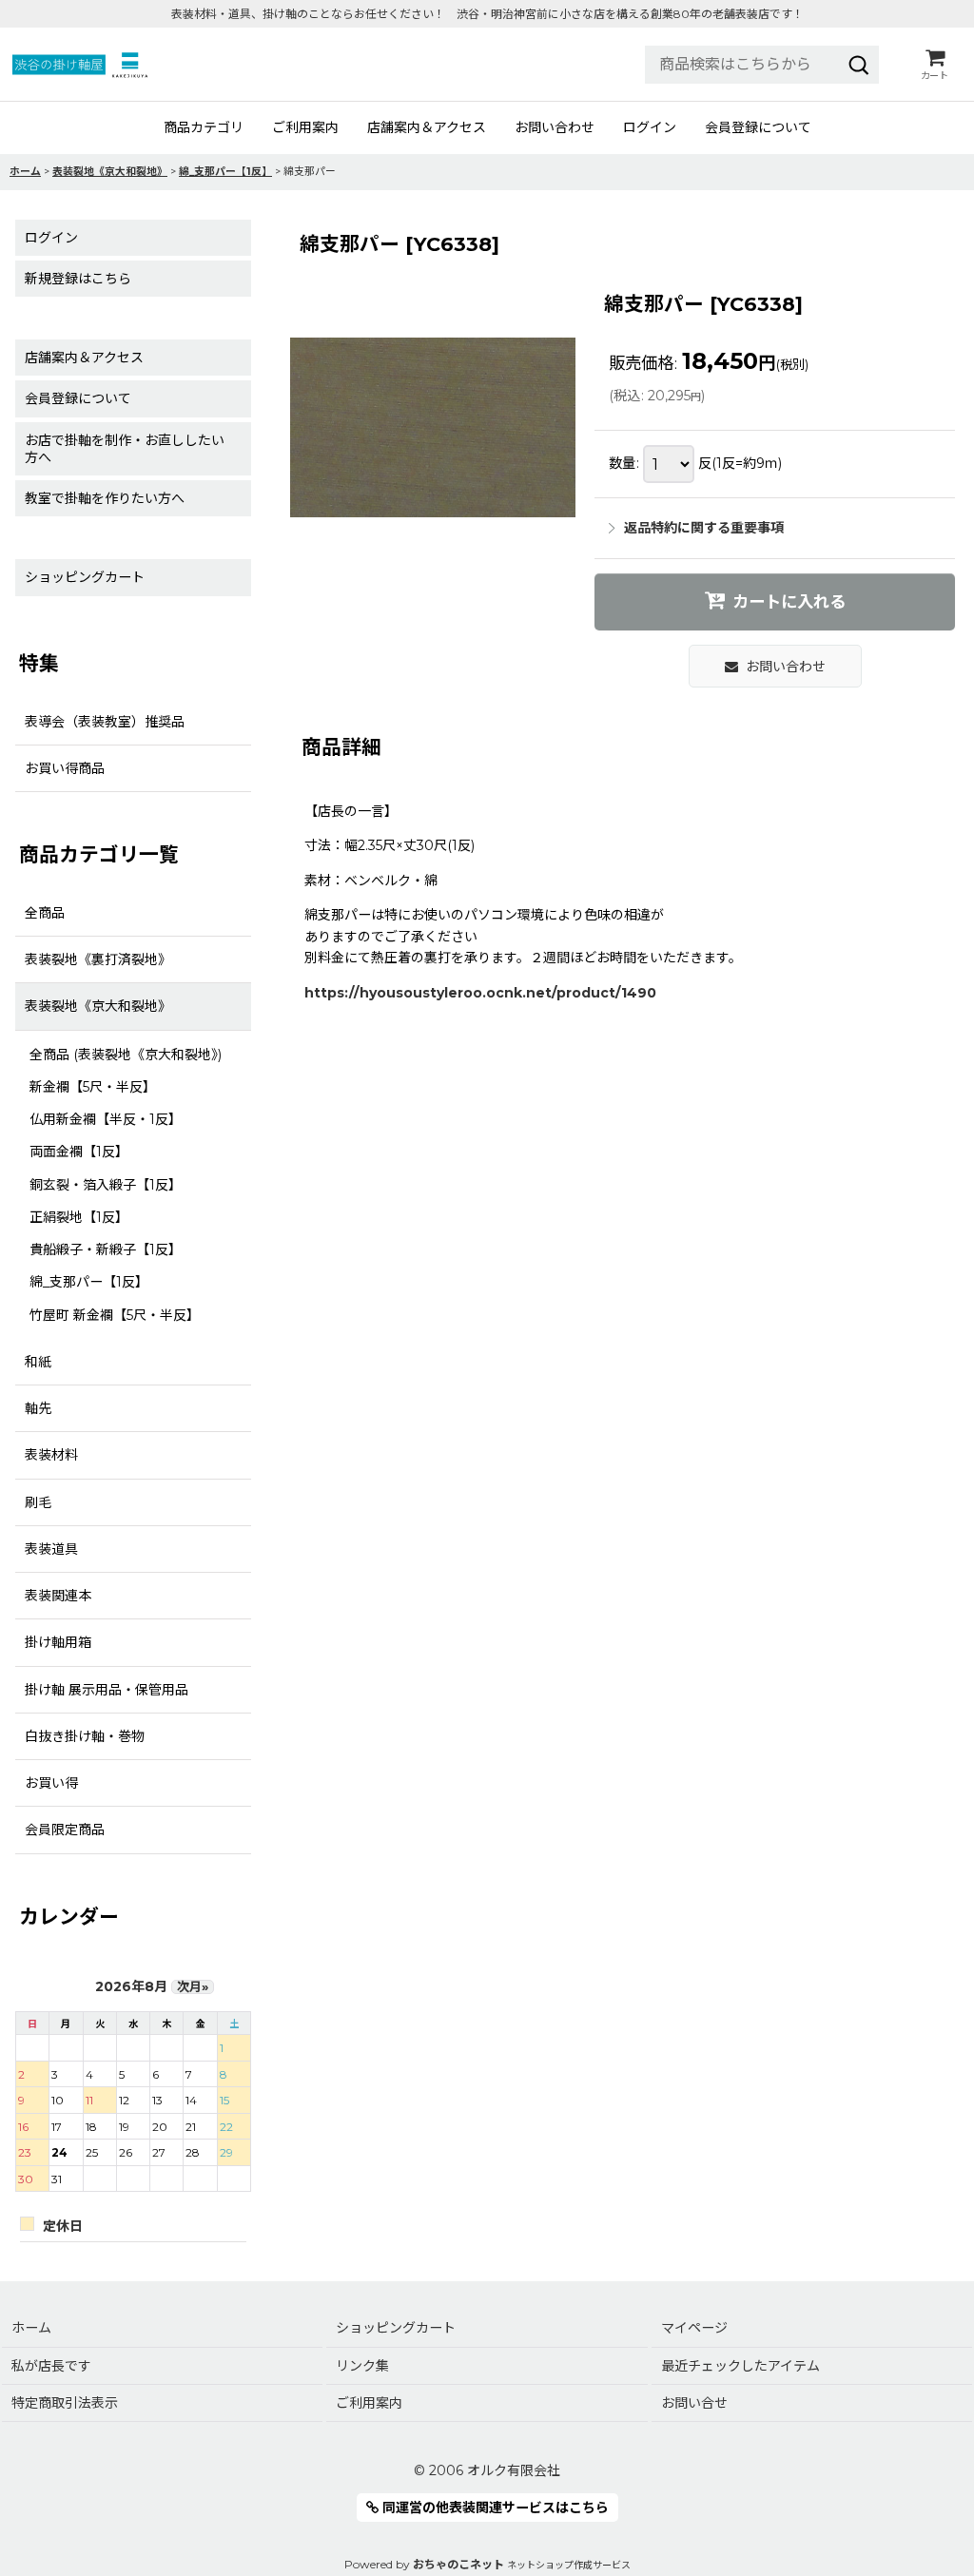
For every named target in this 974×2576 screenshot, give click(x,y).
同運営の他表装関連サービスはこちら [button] (494, 2508)
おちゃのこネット (458, 2564)
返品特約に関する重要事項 (704, 528)
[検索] (859, 65)
